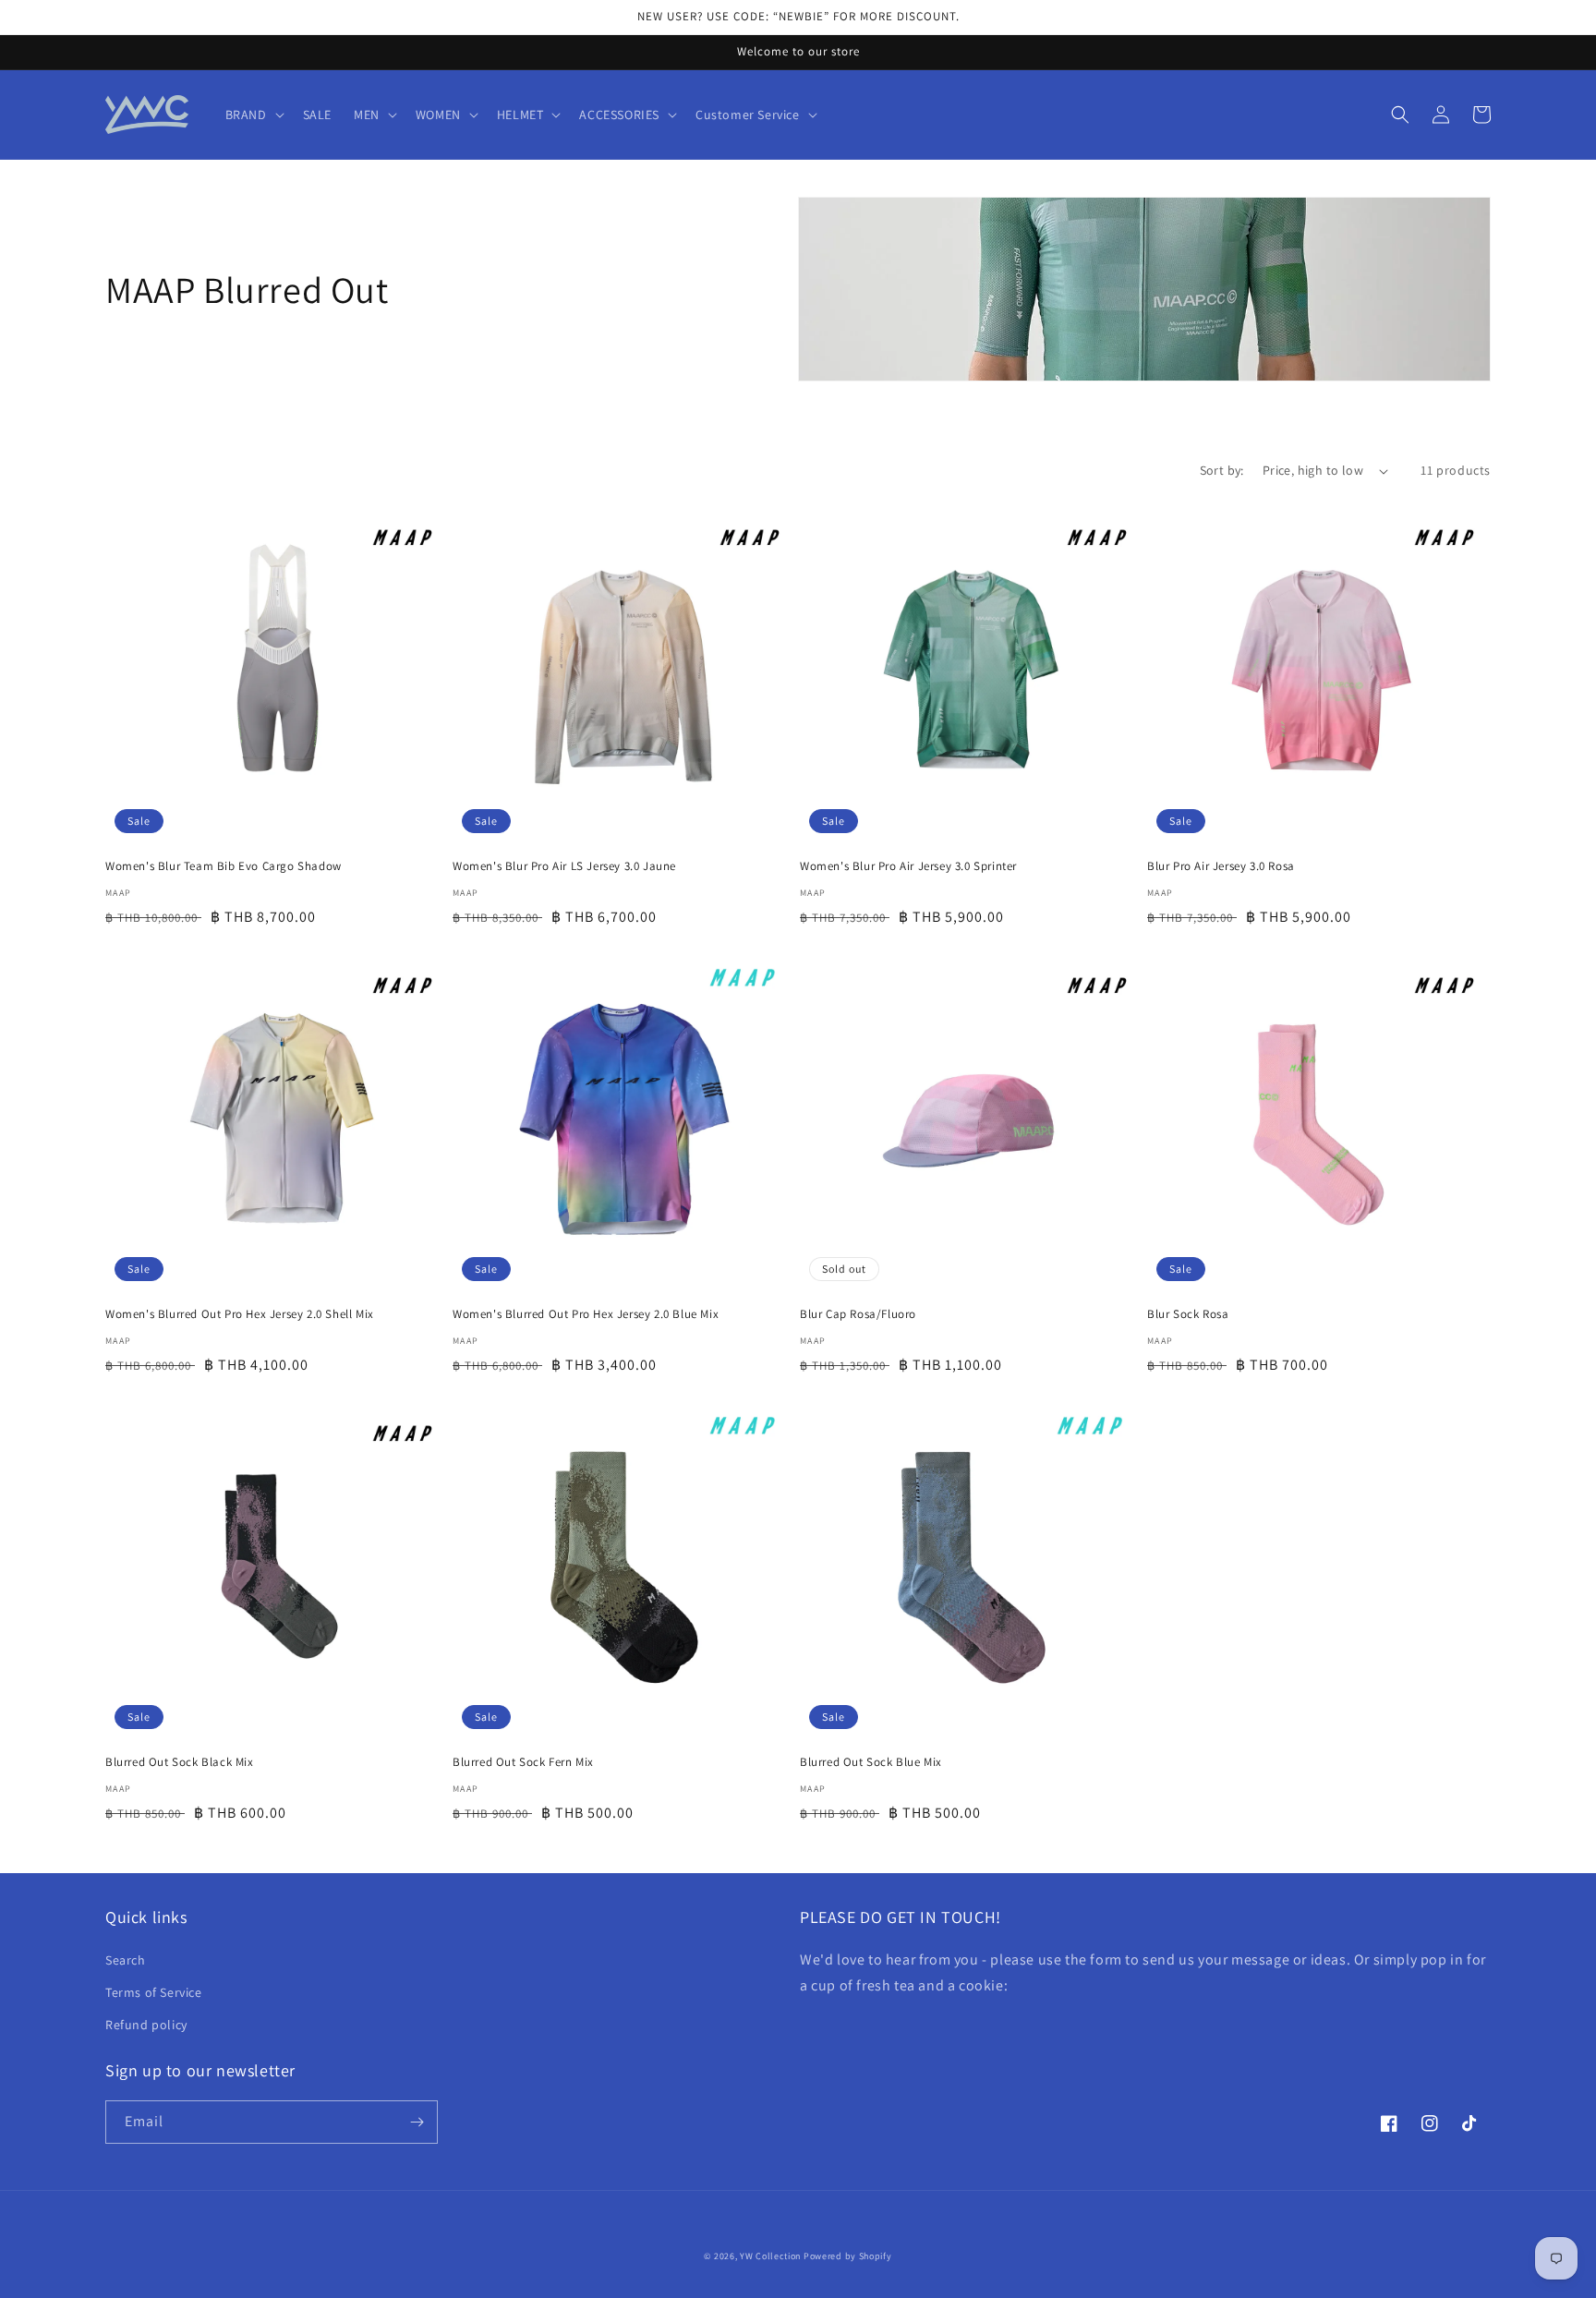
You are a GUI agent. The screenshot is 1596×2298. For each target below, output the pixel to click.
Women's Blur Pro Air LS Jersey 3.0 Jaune (564, 866)
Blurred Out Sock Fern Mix (523, 1762)
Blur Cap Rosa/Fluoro (858, 1314)
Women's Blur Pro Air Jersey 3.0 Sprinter (908, 866)
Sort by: (1222, 470)
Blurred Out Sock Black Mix (180, 1762)
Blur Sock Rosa (1188, 1314)
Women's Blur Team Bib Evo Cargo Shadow (224, 866)
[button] (253, 115)
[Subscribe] (417, 2122)
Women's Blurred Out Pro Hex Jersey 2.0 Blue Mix (586, 1314)
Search (126, 1960)
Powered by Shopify (848, 2256)
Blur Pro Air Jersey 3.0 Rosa (1221, 866)
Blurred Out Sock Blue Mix (871, 1762)
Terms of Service (154, 1992)
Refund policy (146, 2025)
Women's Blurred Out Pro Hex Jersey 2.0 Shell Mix (240, 1314)
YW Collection (770, 2256)
